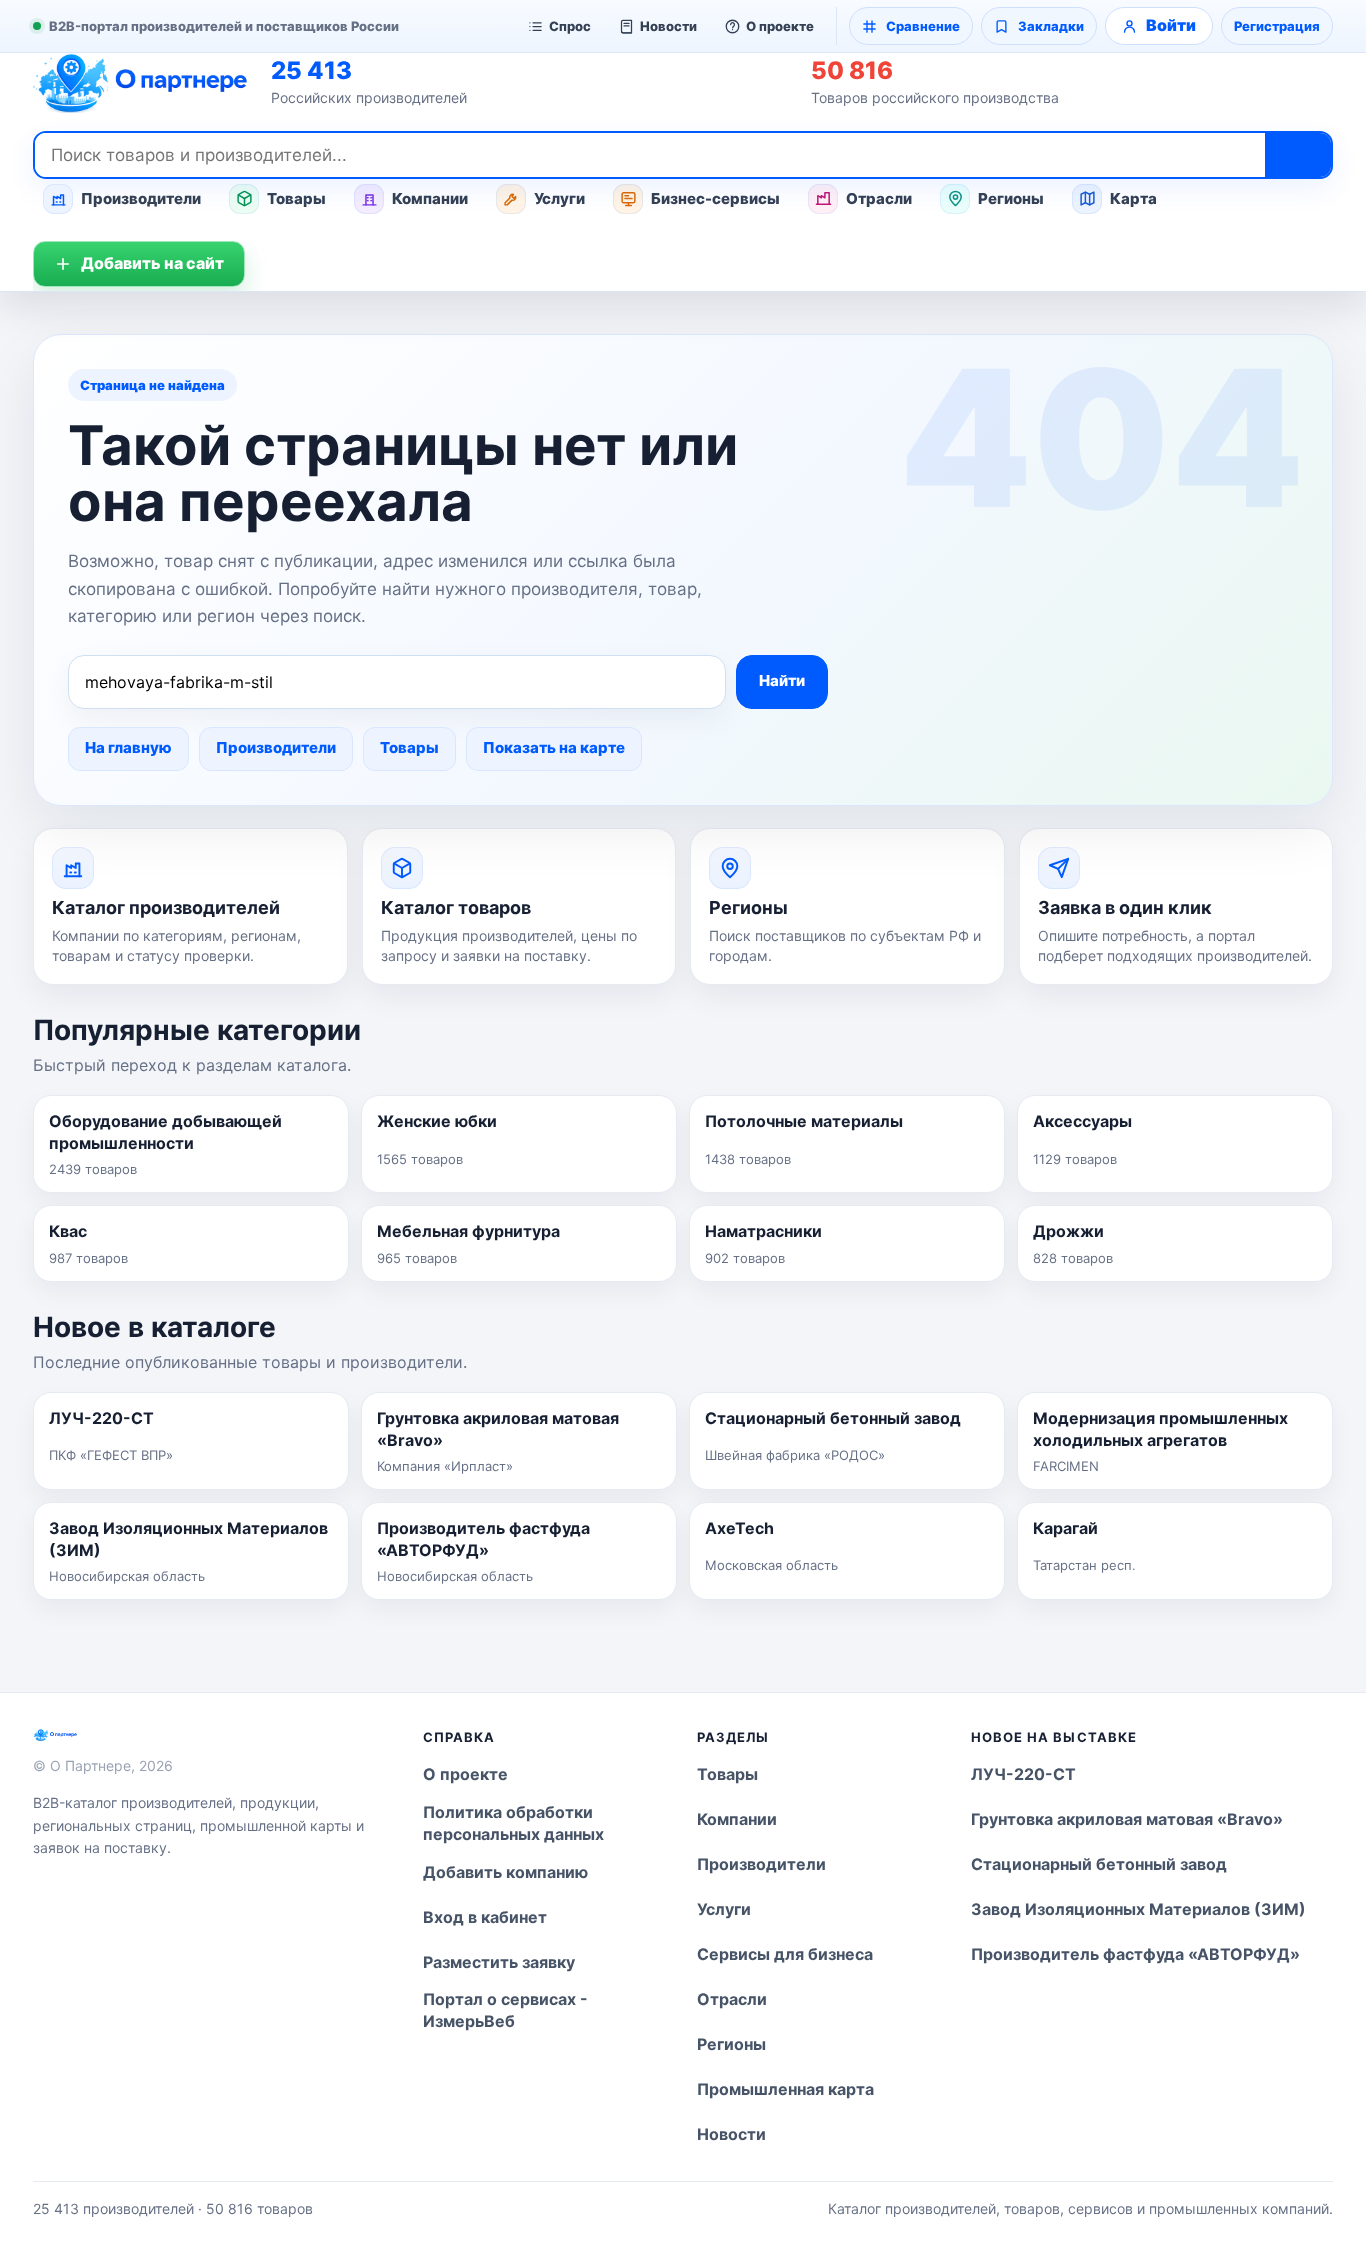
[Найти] (1298, 155)
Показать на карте (554, 747)
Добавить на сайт (152, 263)
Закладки (1051, 26)
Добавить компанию (505, 1872)
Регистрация (1277, 26)
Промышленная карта (785, 2089)
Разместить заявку (499, 1962)
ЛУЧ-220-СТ (1023, 1774)
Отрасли (879, 198)
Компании (430, 198)
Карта (1133, 198)
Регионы (1011, 198)
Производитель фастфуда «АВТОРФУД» (1135, 1954)
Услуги (559, 198)
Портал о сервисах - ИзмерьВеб (505, 2010)
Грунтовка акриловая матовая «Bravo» (1127, 1819)
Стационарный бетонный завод (1099, 1864)
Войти (1171, 25)
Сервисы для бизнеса (785, 1954)
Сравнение (923, 26)
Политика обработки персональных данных (513, 1823)
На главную (128, 747)
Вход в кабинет (485, 1917)
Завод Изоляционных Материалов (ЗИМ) (1138, 1909)
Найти (782, 680)
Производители (141, 198)
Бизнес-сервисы (715, 198)
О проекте (780, 26)
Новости (668, 26)
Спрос (570, 26)
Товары (296, 198)
